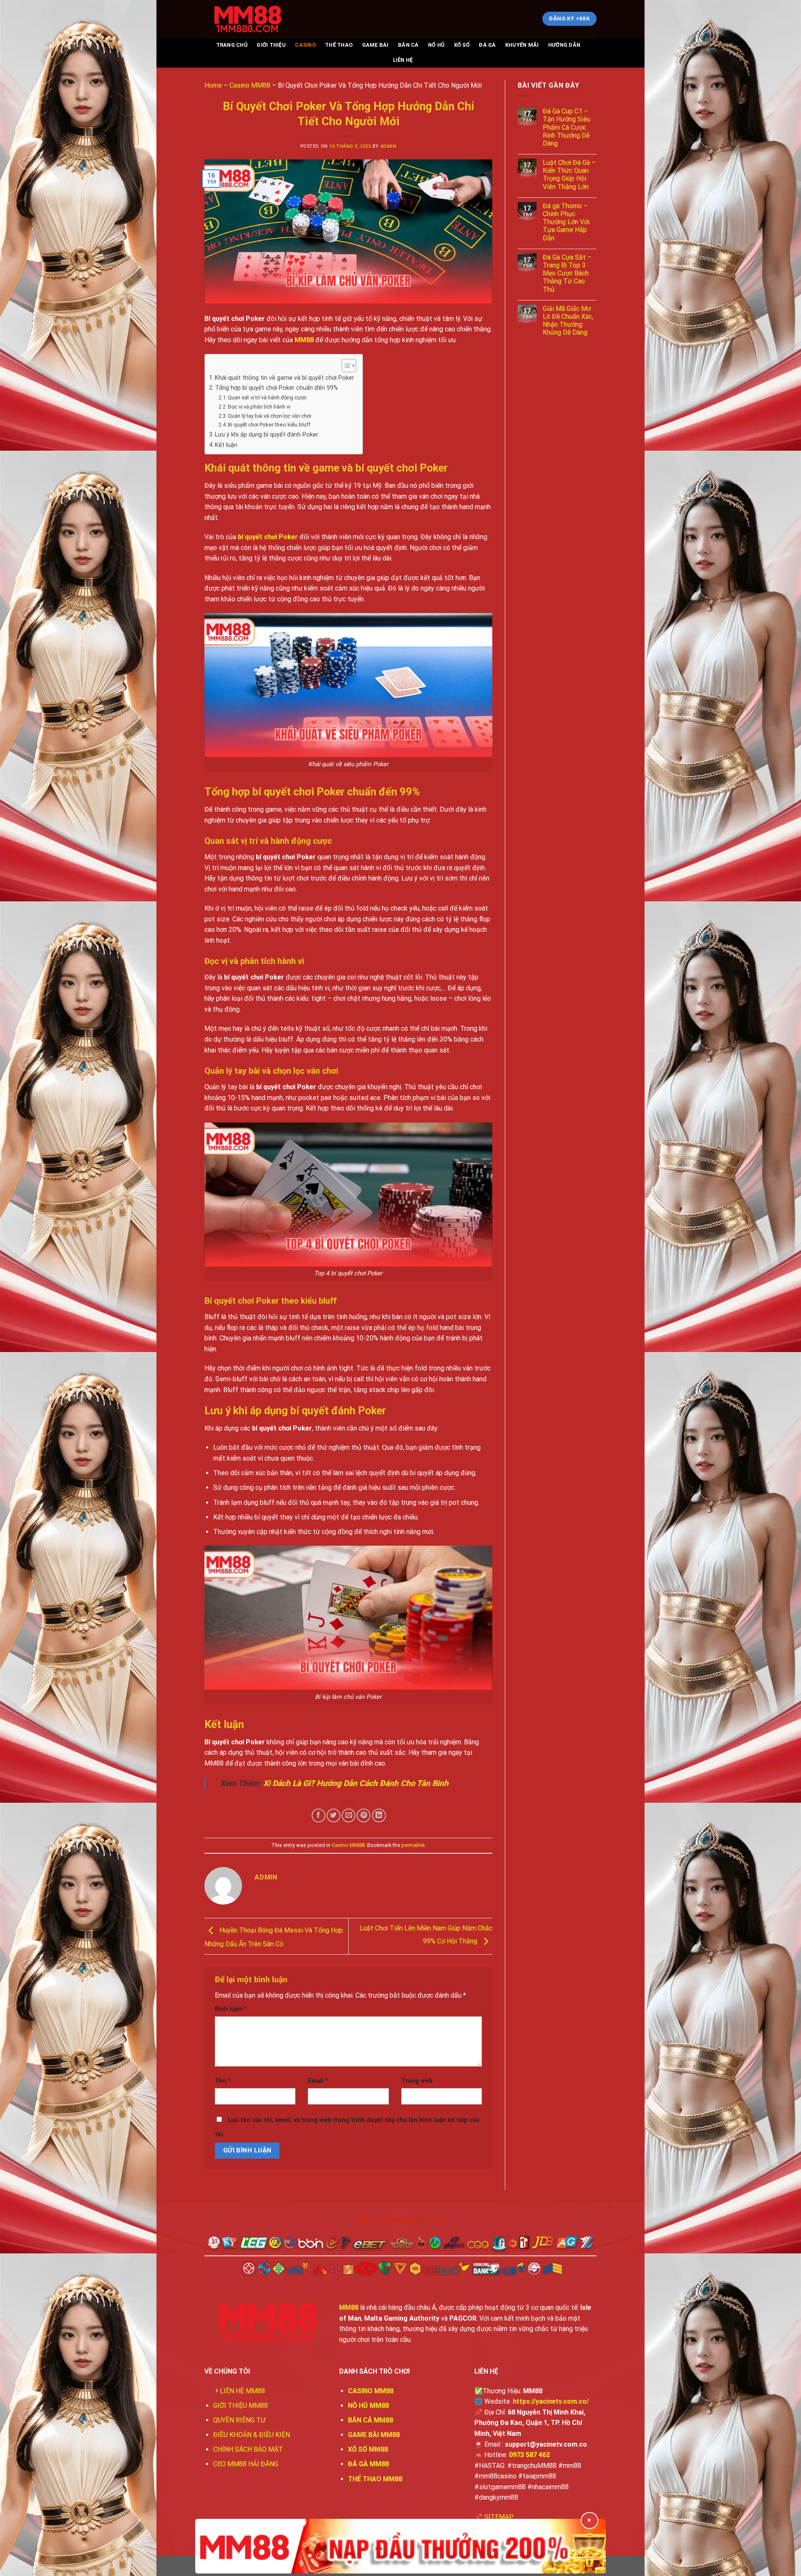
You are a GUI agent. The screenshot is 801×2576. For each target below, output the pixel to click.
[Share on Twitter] (334, 1815)
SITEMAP (499, 2517)
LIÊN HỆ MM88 (242, 2391)
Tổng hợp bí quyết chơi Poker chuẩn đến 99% (276, 388)
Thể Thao (339, 45)
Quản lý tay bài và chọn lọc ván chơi (270, 416)
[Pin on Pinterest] (364, 1815)
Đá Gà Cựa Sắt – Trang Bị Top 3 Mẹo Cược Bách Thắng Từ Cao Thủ (567, 273)
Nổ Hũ (436, 45)
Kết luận (226, 445)
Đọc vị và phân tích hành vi (259, 407)
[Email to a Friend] (349, 1815)
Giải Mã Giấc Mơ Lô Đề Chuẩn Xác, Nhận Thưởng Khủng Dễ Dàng (568, 321)
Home (213, 85)
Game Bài (375, 45)
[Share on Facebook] (319, 1815)
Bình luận (231, 2009)
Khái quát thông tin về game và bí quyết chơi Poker (285, 378)
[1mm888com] (246, 19)
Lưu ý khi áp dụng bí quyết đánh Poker (267, 435)
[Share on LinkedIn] (379, 1815)
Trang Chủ (232, 45)
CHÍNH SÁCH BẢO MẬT (248, 2449)
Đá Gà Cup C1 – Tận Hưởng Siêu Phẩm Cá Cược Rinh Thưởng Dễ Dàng (567, 127)
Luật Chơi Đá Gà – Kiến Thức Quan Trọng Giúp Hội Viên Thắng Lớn (569, 175)
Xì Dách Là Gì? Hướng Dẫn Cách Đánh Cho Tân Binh (356, 1783)
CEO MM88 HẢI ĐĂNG (246, 2464)
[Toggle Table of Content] (345, 366)
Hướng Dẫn (564, 45)
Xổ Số (462, 45)
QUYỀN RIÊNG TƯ (239, 2420)
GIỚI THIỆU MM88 (241, 2406)
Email (318, 2081)
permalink (413, 1845)
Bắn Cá (408, 45)
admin (389, 146)
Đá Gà (487, 45)
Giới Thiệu (271, 45)
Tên (223, 2081)
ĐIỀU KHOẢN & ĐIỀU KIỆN (252, 2435)
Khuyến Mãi (522, 45)
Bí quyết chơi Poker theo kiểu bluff (269, 425)
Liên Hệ (403, 60)
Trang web (417, 2081)
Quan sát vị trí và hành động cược (267, 397)
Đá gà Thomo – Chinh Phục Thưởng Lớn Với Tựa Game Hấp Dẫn (566, 222)
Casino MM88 (250, 85)
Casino (305, 45)
